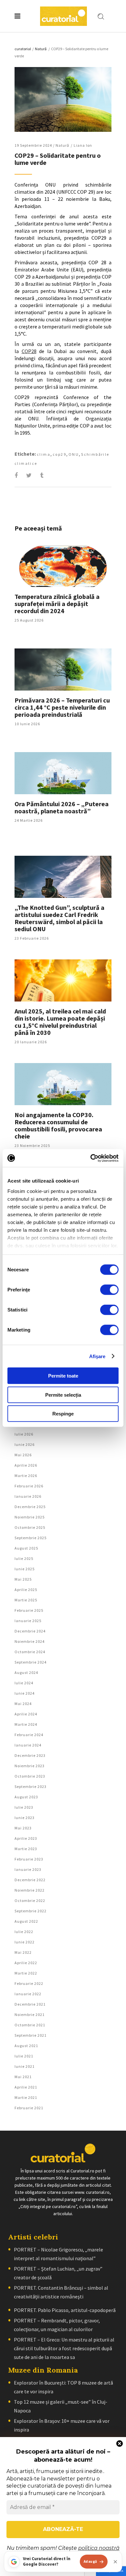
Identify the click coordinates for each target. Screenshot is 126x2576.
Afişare (97, 1356)
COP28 (29, 351)
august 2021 (26, 2046)
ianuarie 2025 (28, 1621)
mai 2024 (23, 1704)
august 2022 (26, 1921)
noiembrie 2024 (30, 1641)
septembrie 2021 (31, 2035)
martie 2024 (26, 1724)
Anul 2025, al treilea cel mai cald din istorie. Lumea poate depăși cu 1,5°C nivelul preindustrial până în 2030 (60, 1022)
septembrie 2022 (31, 1911)
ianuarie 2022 (28, 1994)
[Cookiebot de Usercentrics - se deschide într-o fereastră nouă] (91, 1158)
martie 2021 (26, 2097)
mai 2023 (23, 1828)
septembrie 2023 (31, 1786)
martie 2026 (26, 1476)
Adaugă (90, 2561)
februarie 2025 (29, 1610)
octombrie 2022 (30, 1901)
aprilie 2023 (26, 1838)
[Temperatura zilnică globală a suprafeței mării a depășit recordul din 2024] (63, 566)
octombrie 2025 (30, 1527)
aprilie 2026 (26, 1465)
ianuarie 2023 (28, 1869)
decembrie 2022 (30, 1880)
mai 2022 (23, 1952)
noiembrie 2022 (30, 1890)
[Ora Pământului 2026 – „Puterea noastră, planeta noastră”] (63, 773)
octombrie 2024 (30, 1652)
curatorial (23, 49)
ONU (74, 454)
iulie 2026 (24, 1434)
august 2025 (26, 1548)
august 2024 (26, 1672)
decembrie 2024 (30, 1631)
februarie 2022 (29, 1983)
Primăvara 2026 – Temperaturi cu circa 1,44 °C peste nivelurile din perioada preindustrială (62, 707)
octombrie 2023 (30, 1776)
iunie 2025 (25, 1569)
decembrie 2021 (30, 2004)
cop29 (59, 454)
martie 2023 (26, 1849)
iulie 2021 (24, 2056)
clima (44, 454)
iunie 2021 (25, 2066)
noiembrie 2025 (30, 1517)
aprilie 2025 (26, 1590)
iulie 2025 (24, 1558)
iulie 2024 (24, 1683)
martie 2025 (26, 1600)
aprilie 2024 (26, 1714)
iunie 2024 (25, 1693)
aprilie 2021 (26, 2087)
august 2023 (26, 1797)
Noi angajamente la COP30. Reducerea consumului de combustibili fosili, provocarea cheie (58, 1125)
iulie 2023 (24, 1807)
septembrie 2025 (31, 1538)
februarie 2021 (29, 2108)
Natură (41, 49)
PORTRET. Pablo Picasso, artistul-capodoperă (65, 2310)
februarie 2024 (29, 1735)
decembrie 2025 (30, 1507)
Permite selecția (63, 1395)
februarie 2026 (29, 1486)
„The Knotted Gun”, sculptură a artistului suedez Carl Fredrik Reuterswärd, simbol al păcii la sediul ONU (59, 918)
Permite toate (63, 1376)
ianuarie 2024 (28, 1745)
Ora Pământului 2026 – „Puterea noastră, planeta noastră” (62, 807)
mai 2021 (23, 2077)
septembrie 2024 (31, 1662)
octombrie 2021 (30, 2025)
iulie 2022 (24, 1932)
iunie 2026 (25, 1444)
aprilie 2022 (26, 1963)
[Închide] (115, 2562)
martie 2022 (26, 1973)
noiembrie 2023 (30, 1766)
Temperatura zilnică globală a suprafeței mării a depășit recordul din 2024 (57, 604)
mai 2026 (23, 1455)
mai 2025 (23, 1579)
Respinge (63, 1414)
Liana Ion (83, 145)
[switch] (109, 1290)
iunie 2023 (25, 1818)
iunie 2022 (25, 1942)
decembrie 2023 (30, 1755)
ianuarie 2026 (28, 1496)
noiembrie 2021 (30, 2015)
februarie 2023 (29, 1859)
